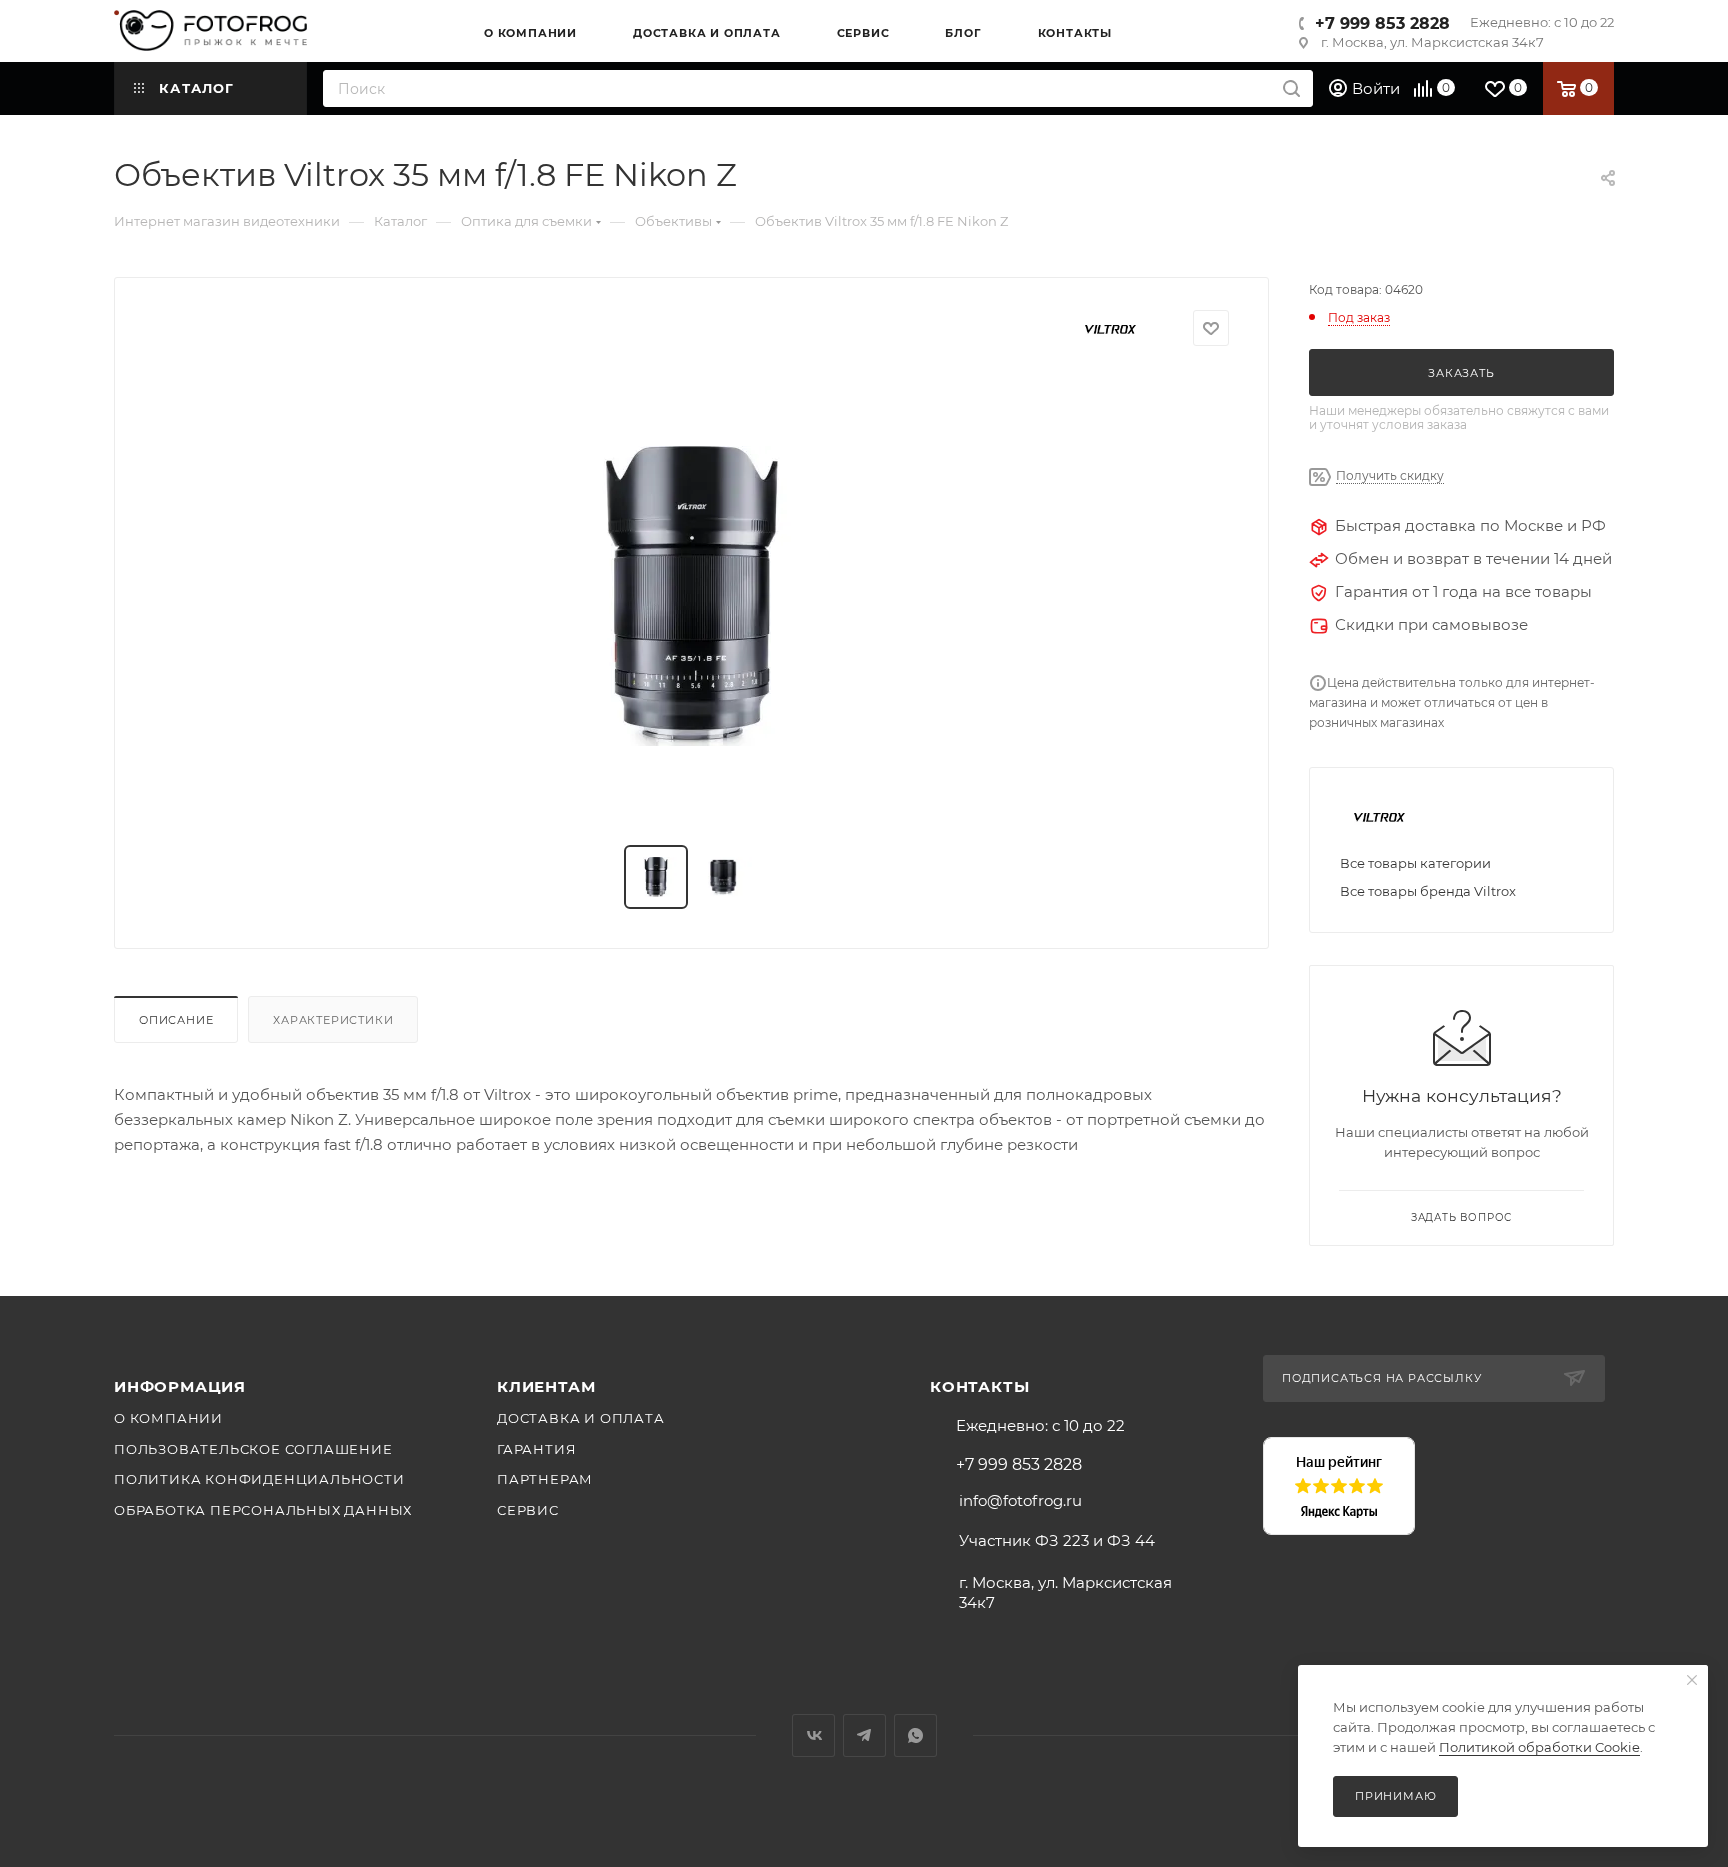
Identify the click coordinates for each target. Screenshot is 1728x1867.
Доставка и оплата (581, 1418)
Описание (176, 1020)
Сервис (528, 1510)
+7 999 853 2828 (1382, 23)
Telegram (864, 1735)
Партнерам (545, 1479)
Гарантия (536, 1449)
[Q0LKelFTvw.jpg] (692, 596)
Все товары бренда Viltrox (1428, 891)
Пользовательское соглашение (253, 1449)
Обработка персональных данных (263, 1510)
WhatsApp (915, 1735)
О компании (168, 1418)
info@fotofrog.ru (1020, 1500)
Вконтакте (813, 1735)
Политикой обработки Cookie (1539, 1747)
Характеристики (333, 1020)
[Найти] (1291, 88)
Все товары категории (1415, 863)
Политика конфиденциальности (259, 1479)
